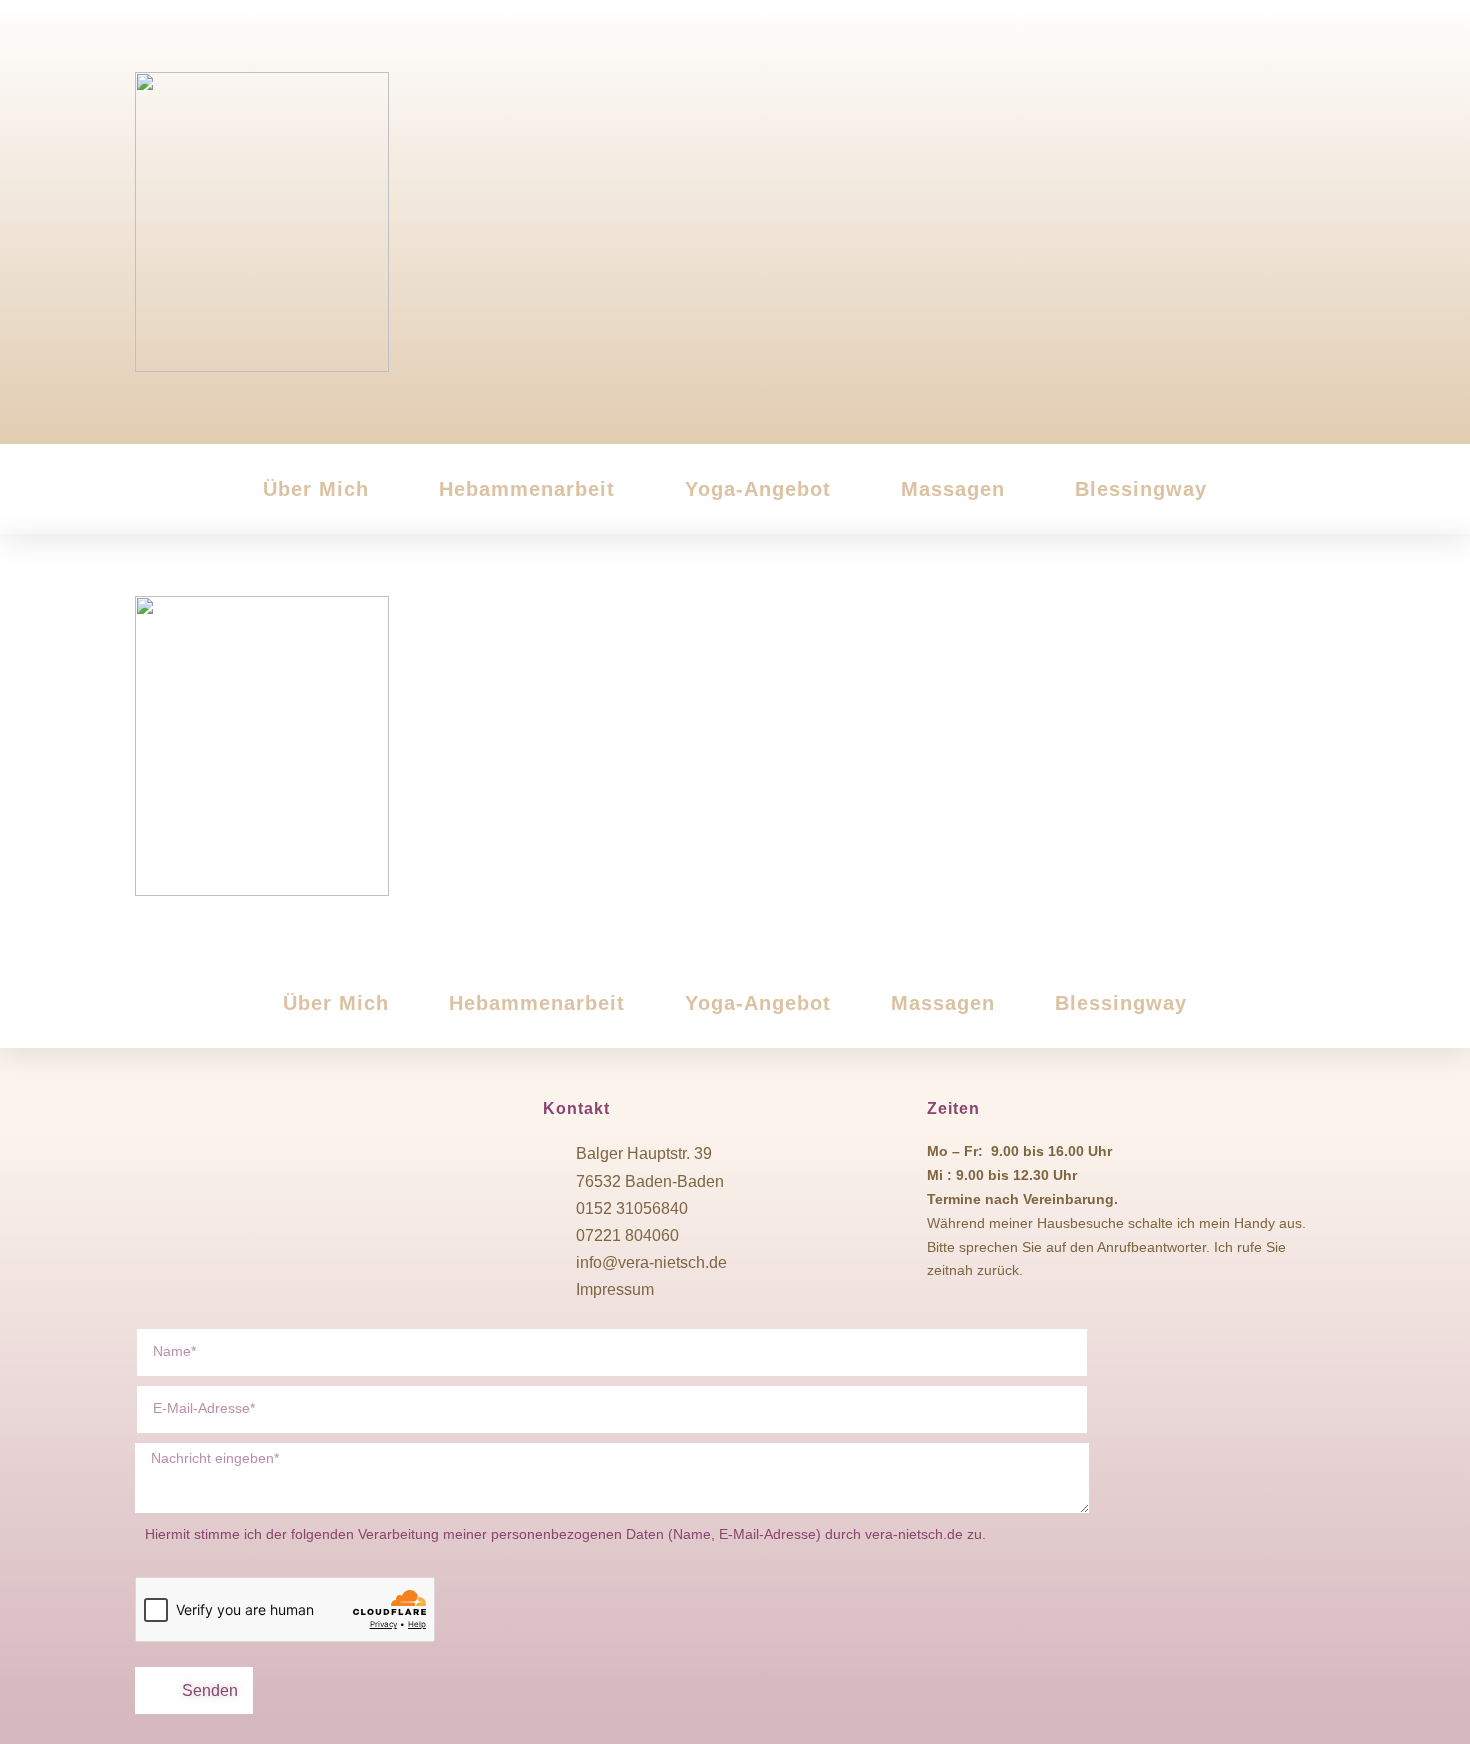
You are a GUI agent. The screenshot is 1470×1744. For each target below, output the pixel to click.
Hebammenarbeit (527, 489)
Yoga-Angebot (758, 489)
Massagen (953, 489)
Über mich (316, 489)
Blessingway (1141, 489)
